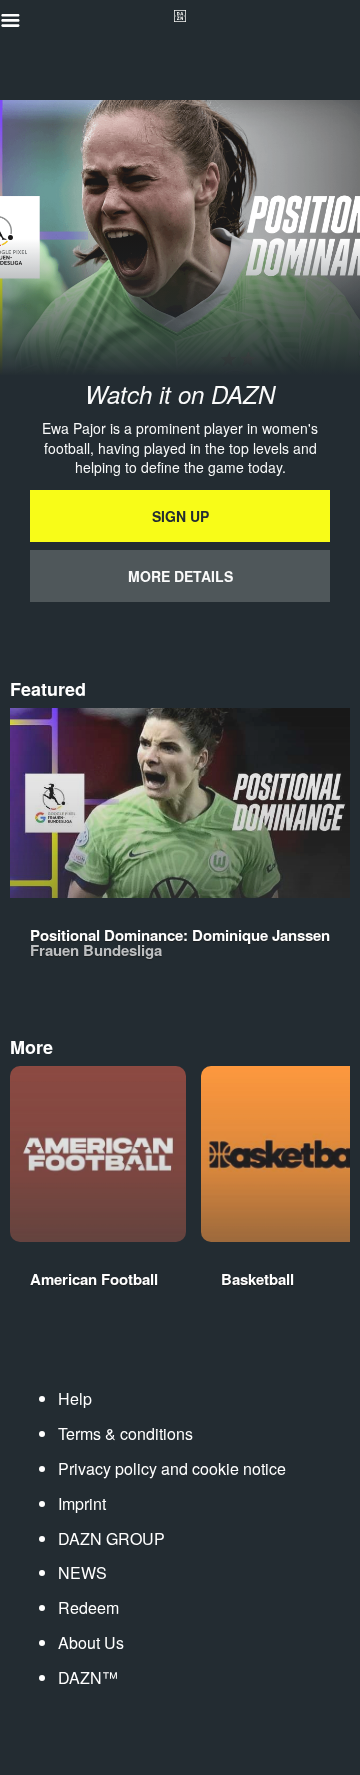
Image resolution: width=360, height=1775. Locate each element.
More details (180, 576)
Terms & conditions (125, 1433)
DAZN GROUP (111, 1538)
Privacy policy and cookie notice (172, 1468)
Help (75, 1398)
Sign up (180, 516)
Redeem (88, 1607)
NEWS (82, 1572)
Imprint (82, 1503)
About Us (91, 1642)
